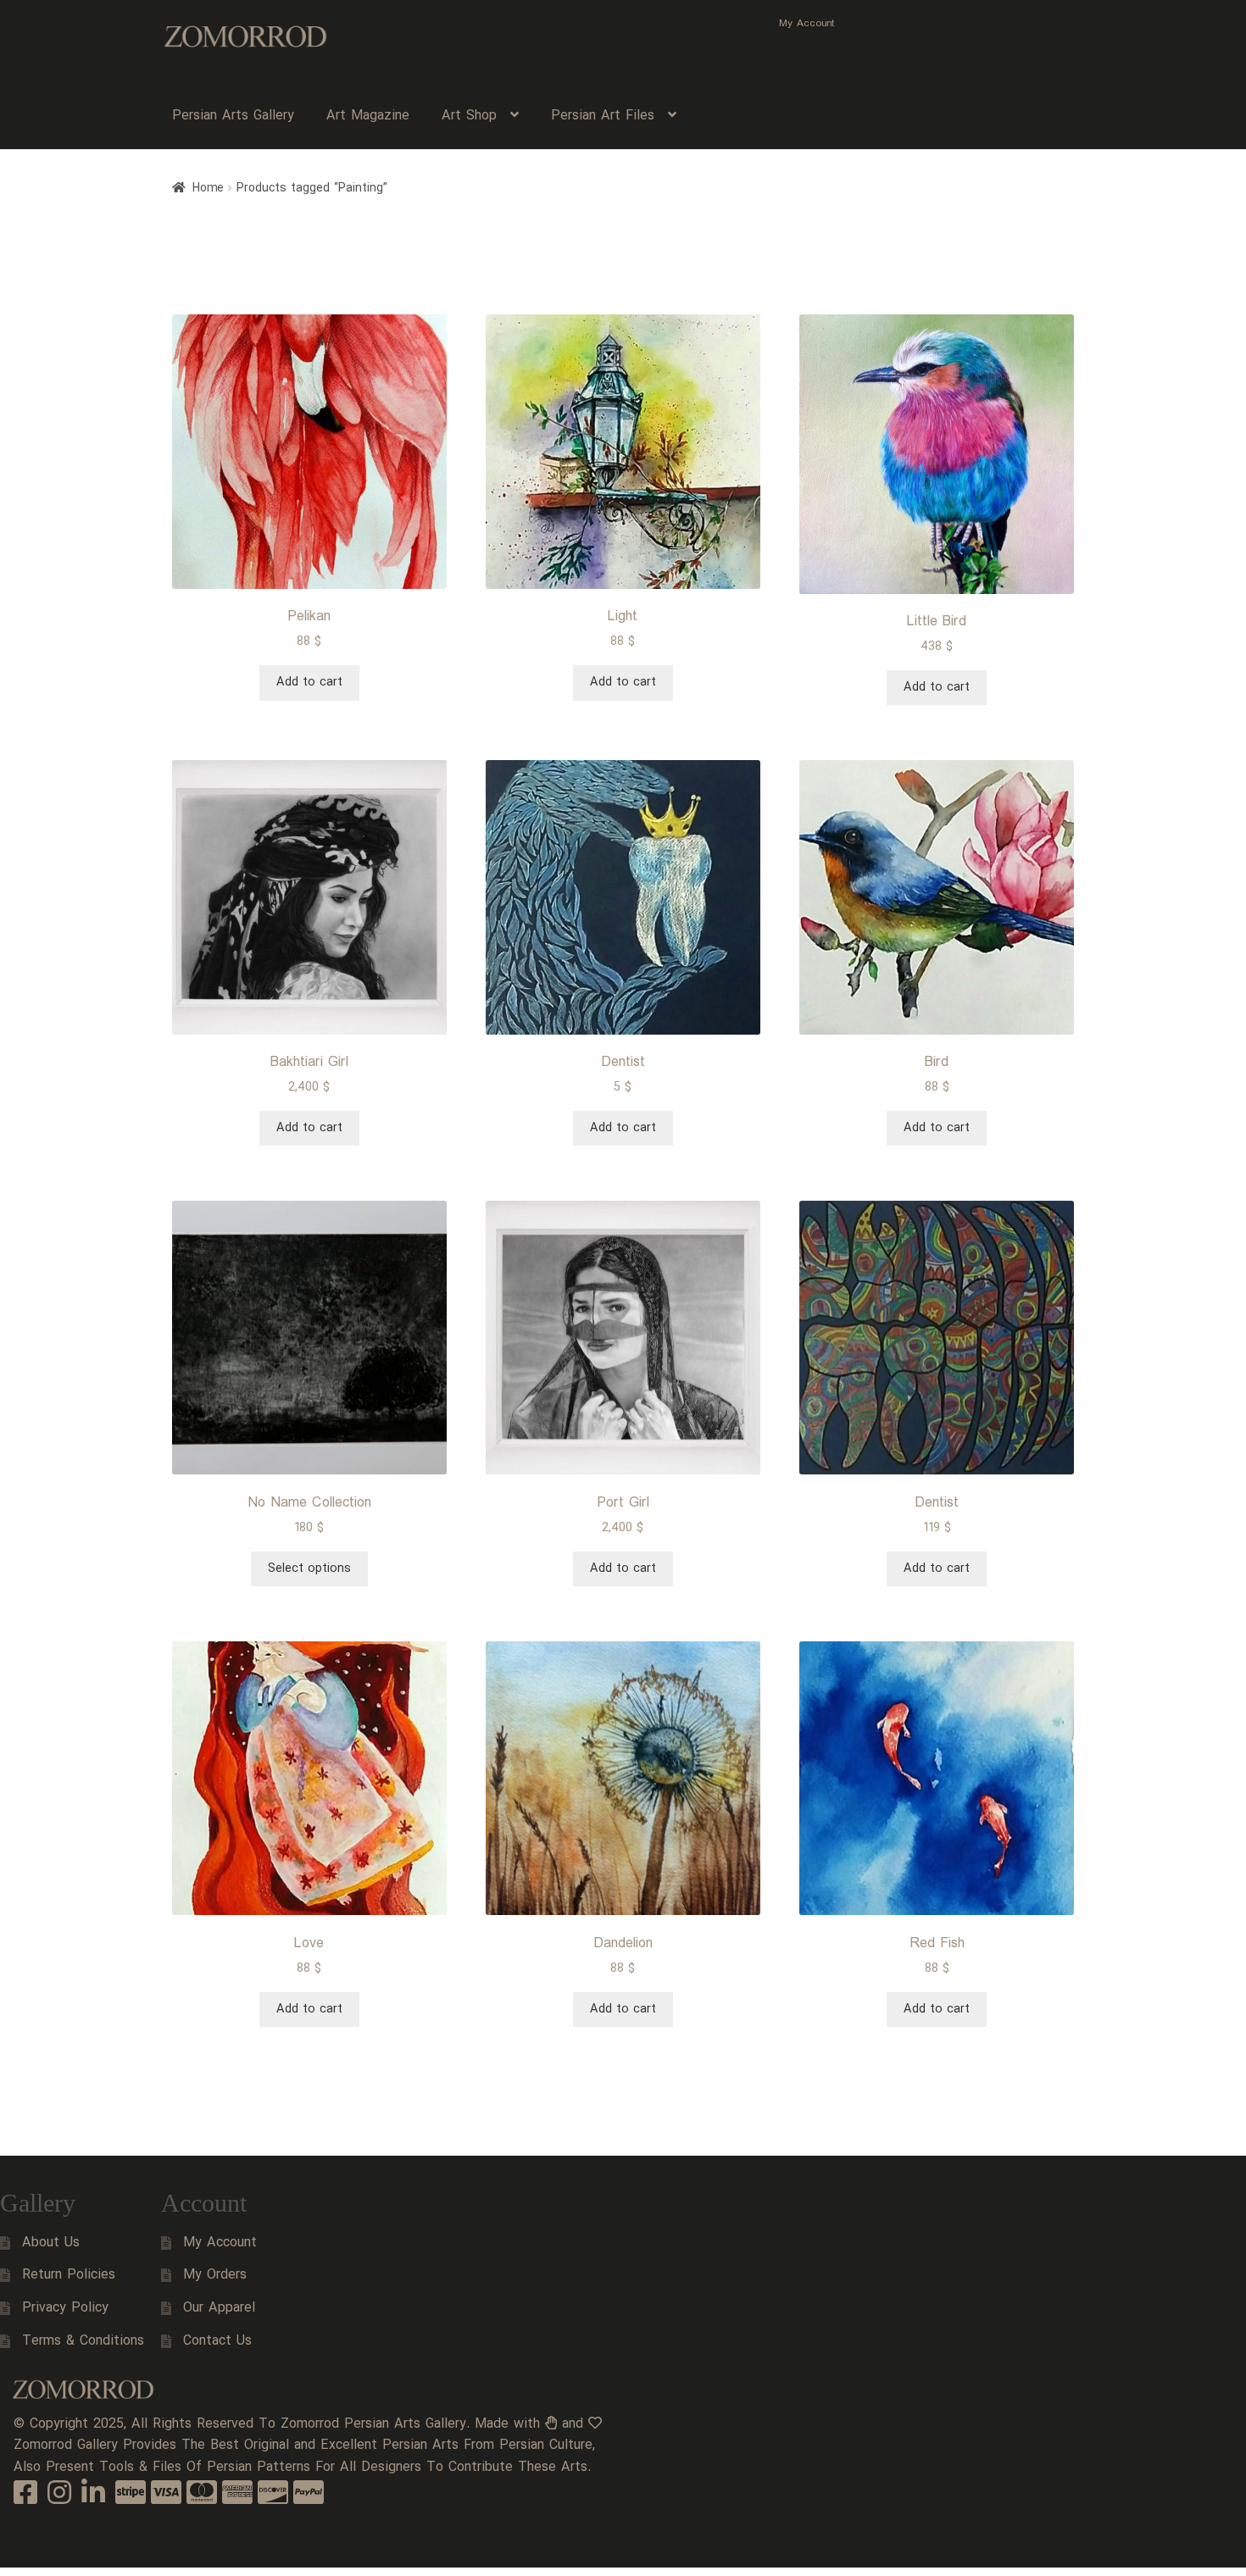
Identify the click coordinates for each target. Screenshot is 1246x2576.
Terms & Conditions (83, 2341)
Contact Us (217, 2341)
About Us (51, 2243)
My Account (807, 23)
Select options (309, 1568)
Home (208, 188)
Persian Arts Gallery (233, 116)
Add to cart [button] (309, 682)
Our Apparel (219, 2308)
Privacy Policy (65, 2308)
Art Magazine (368, 116)
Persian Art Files (603, 116)
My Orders (215, 2275)
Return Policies (69, 2275)
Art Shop (469, 116)
